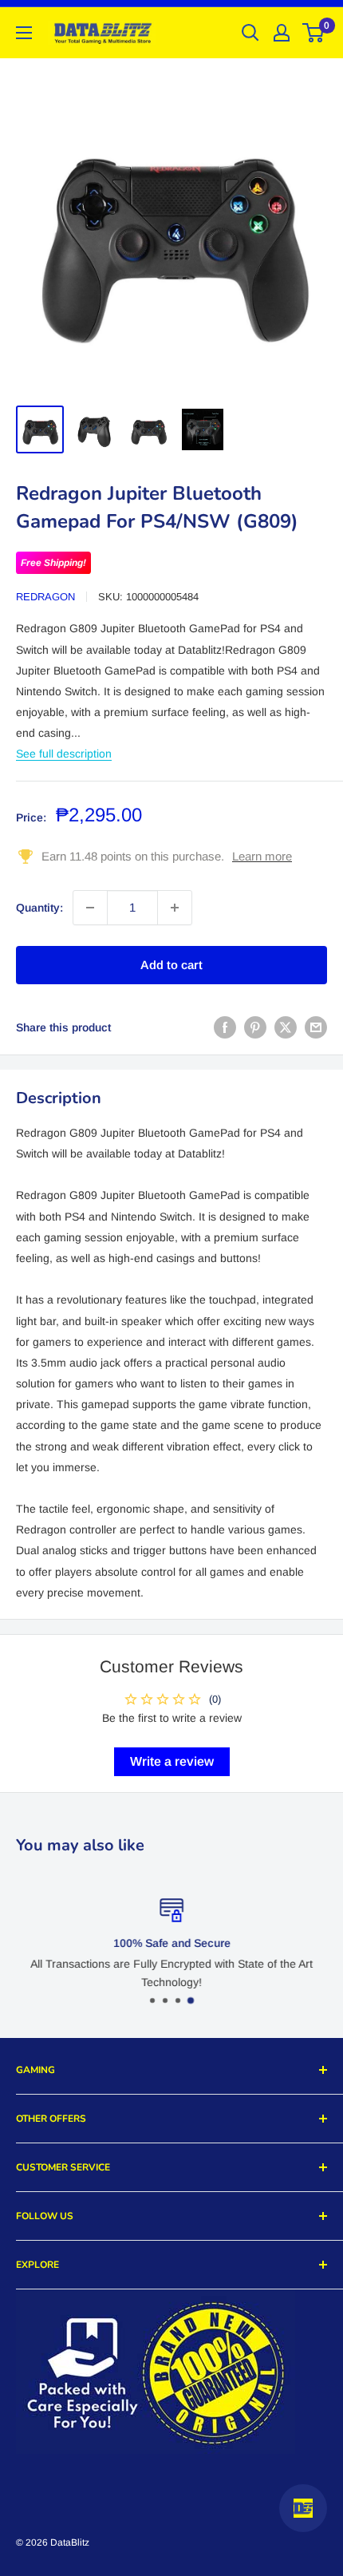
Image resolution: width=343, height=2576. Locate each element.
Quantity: (39, 908)
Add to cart (171, 965)
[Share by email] (316, 1027)
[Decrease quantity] (90, 908)
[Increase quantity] (175, 908)
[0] (314, 33)
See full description (64, 754)
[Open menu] (24, 33)
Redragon (45, 597)
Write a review (172, 1761)
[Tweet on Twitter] (286, 1027)
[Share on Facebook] (225, 1027)
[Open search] (250, 33)
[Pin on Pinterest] (255, 1027)
